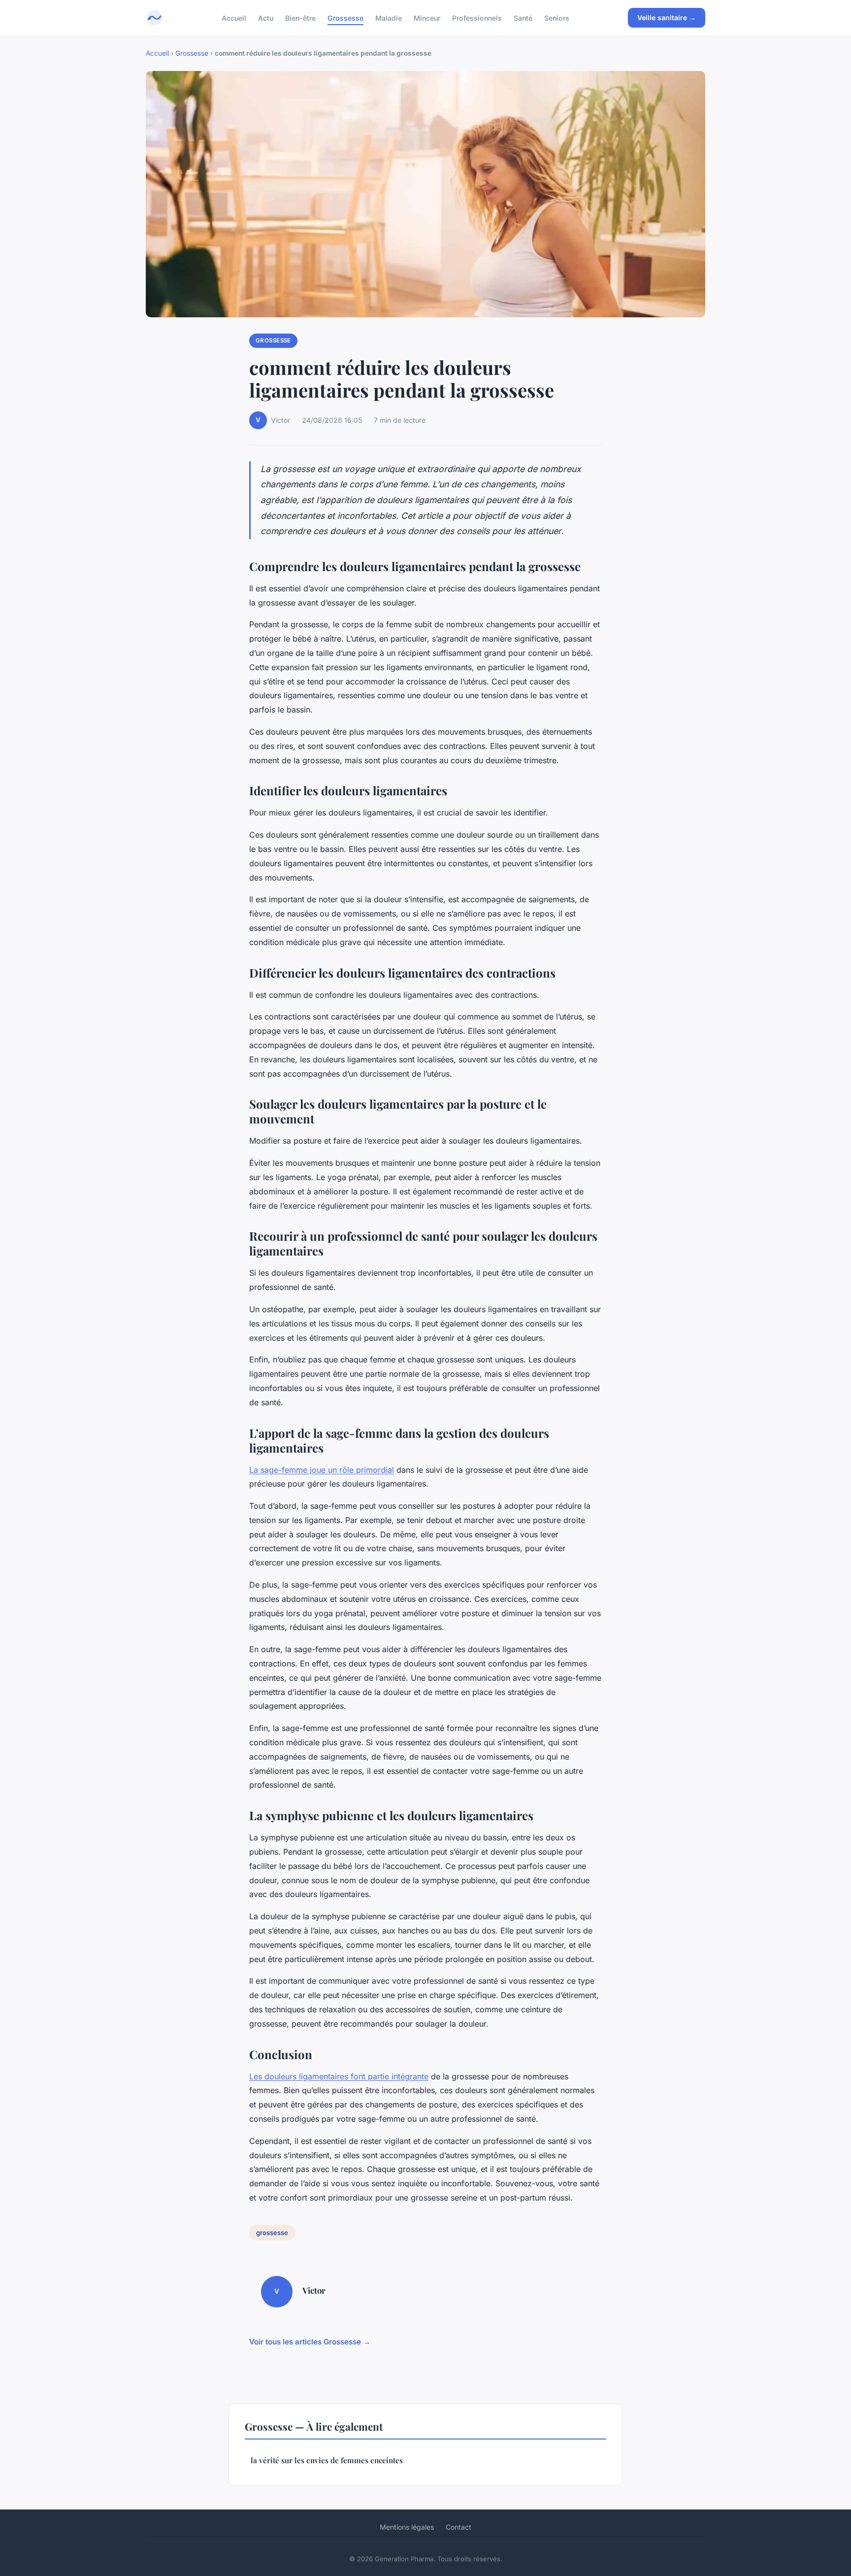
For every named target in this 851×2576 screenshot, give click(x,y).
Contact (458, 2527)
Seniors (557, 17)
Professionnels (477, 17)
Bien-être (300, 17)
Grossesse (345, 17)
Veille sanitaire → (667, 17)
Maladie (389, 17)
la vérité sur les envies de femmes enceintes (327, 2460)
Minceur (427, 17)
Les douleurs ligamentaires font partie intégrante (339, 2076)
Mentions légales (407, 2527)
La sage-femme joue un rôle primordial (322, 1470)
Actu (266, 17)
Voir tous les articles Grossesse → (310, 2342)
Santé (523, 17)
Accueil (234, 17)
